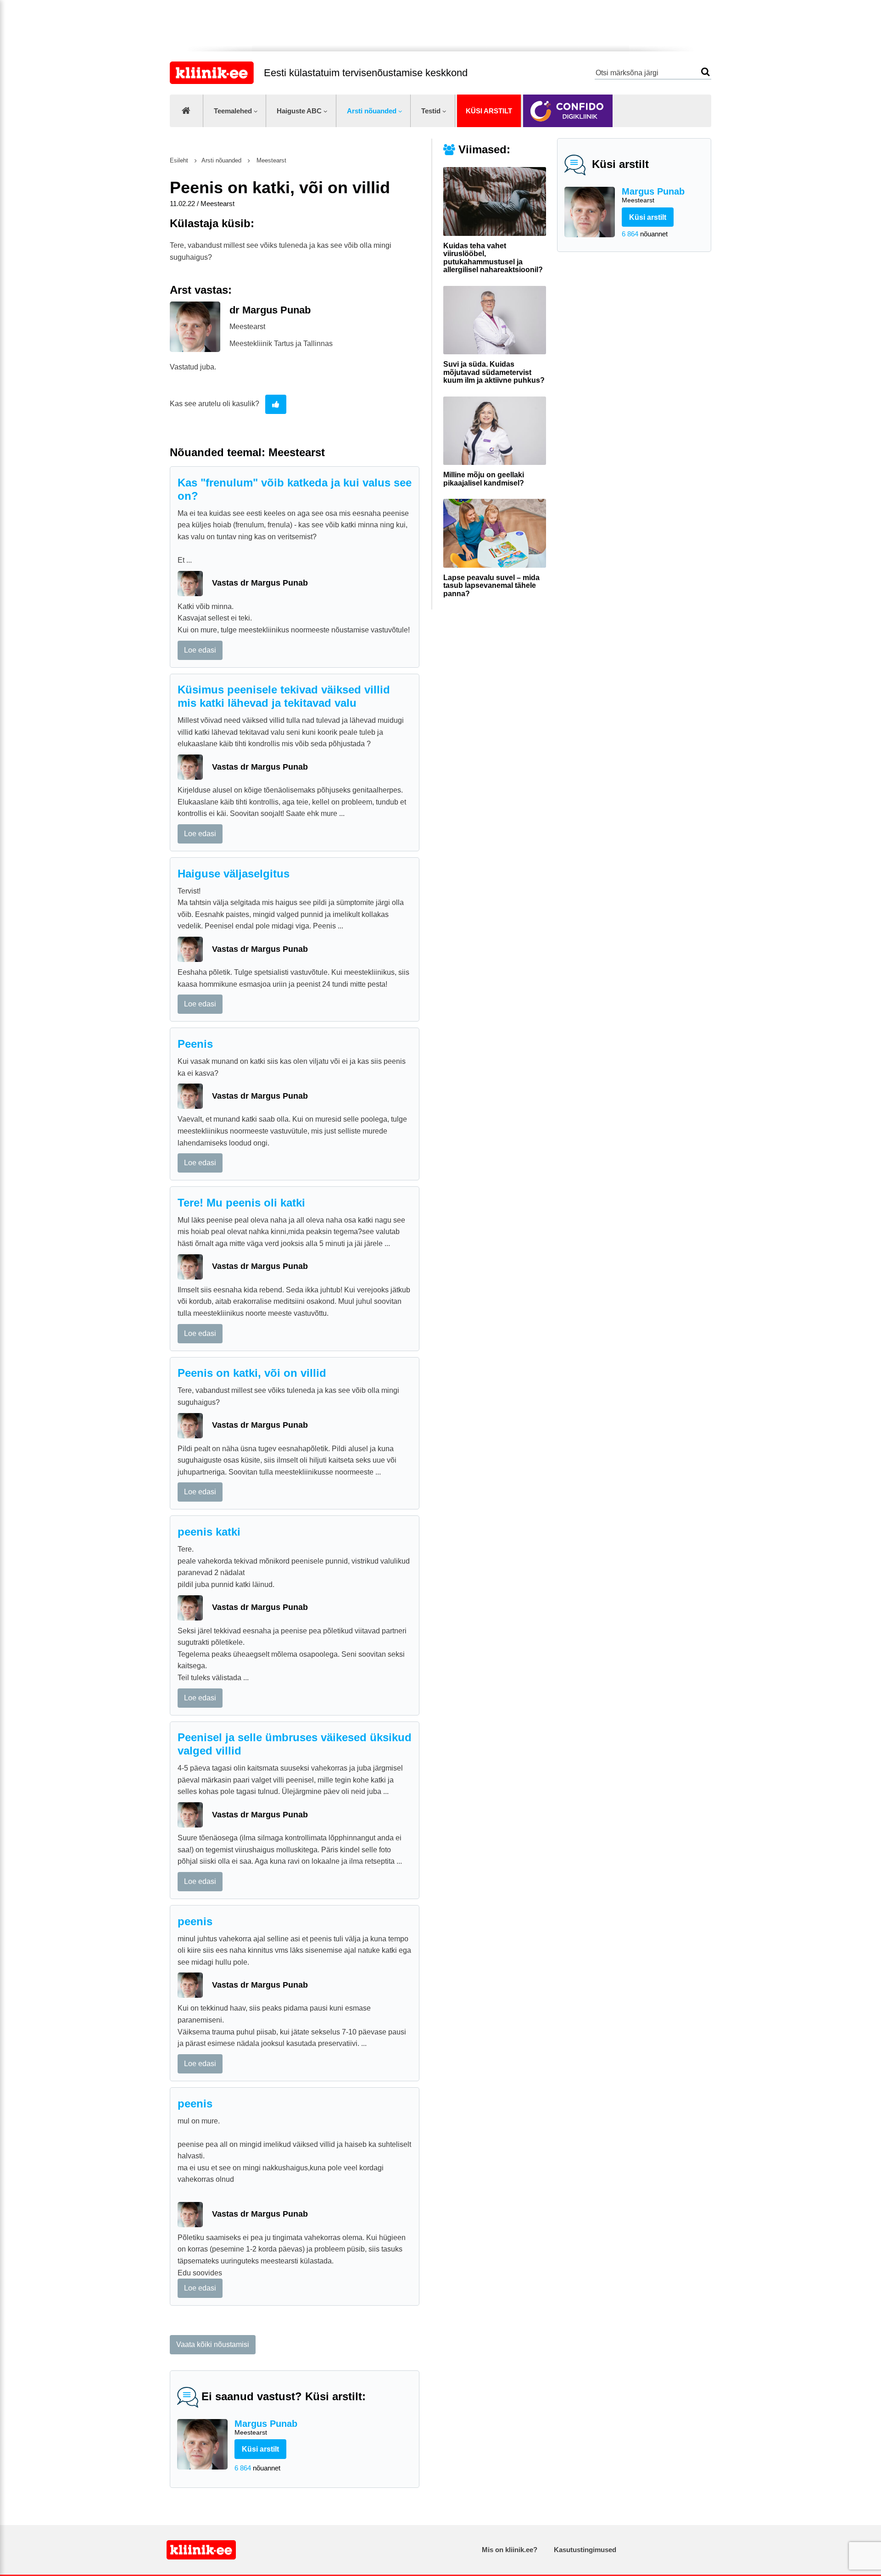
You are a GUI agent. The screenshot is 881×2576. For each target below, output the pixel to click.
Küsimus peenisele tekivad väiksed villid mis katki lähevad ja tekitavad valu (284, 696)
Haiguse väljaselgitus (234, 874)
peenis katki (209, 1532)
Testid (431, 111)
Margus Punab (653, 195)
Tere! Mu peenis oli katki (241, 1203)
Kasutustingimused (585, 2550)
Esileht (179, 160)
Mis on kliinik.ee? (510, 2550)
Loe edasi (200, 650)
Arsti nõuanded (372, 111)
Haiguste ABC (299, 111)
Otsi (705, 72)
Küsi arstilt (489, 111)
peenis (195, 1921)
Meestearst (270, 160)
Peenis (195, 1044)
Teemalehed (233, 111)
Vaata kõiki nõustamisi (213, 2344)
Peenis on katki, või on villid (252, 1373)
